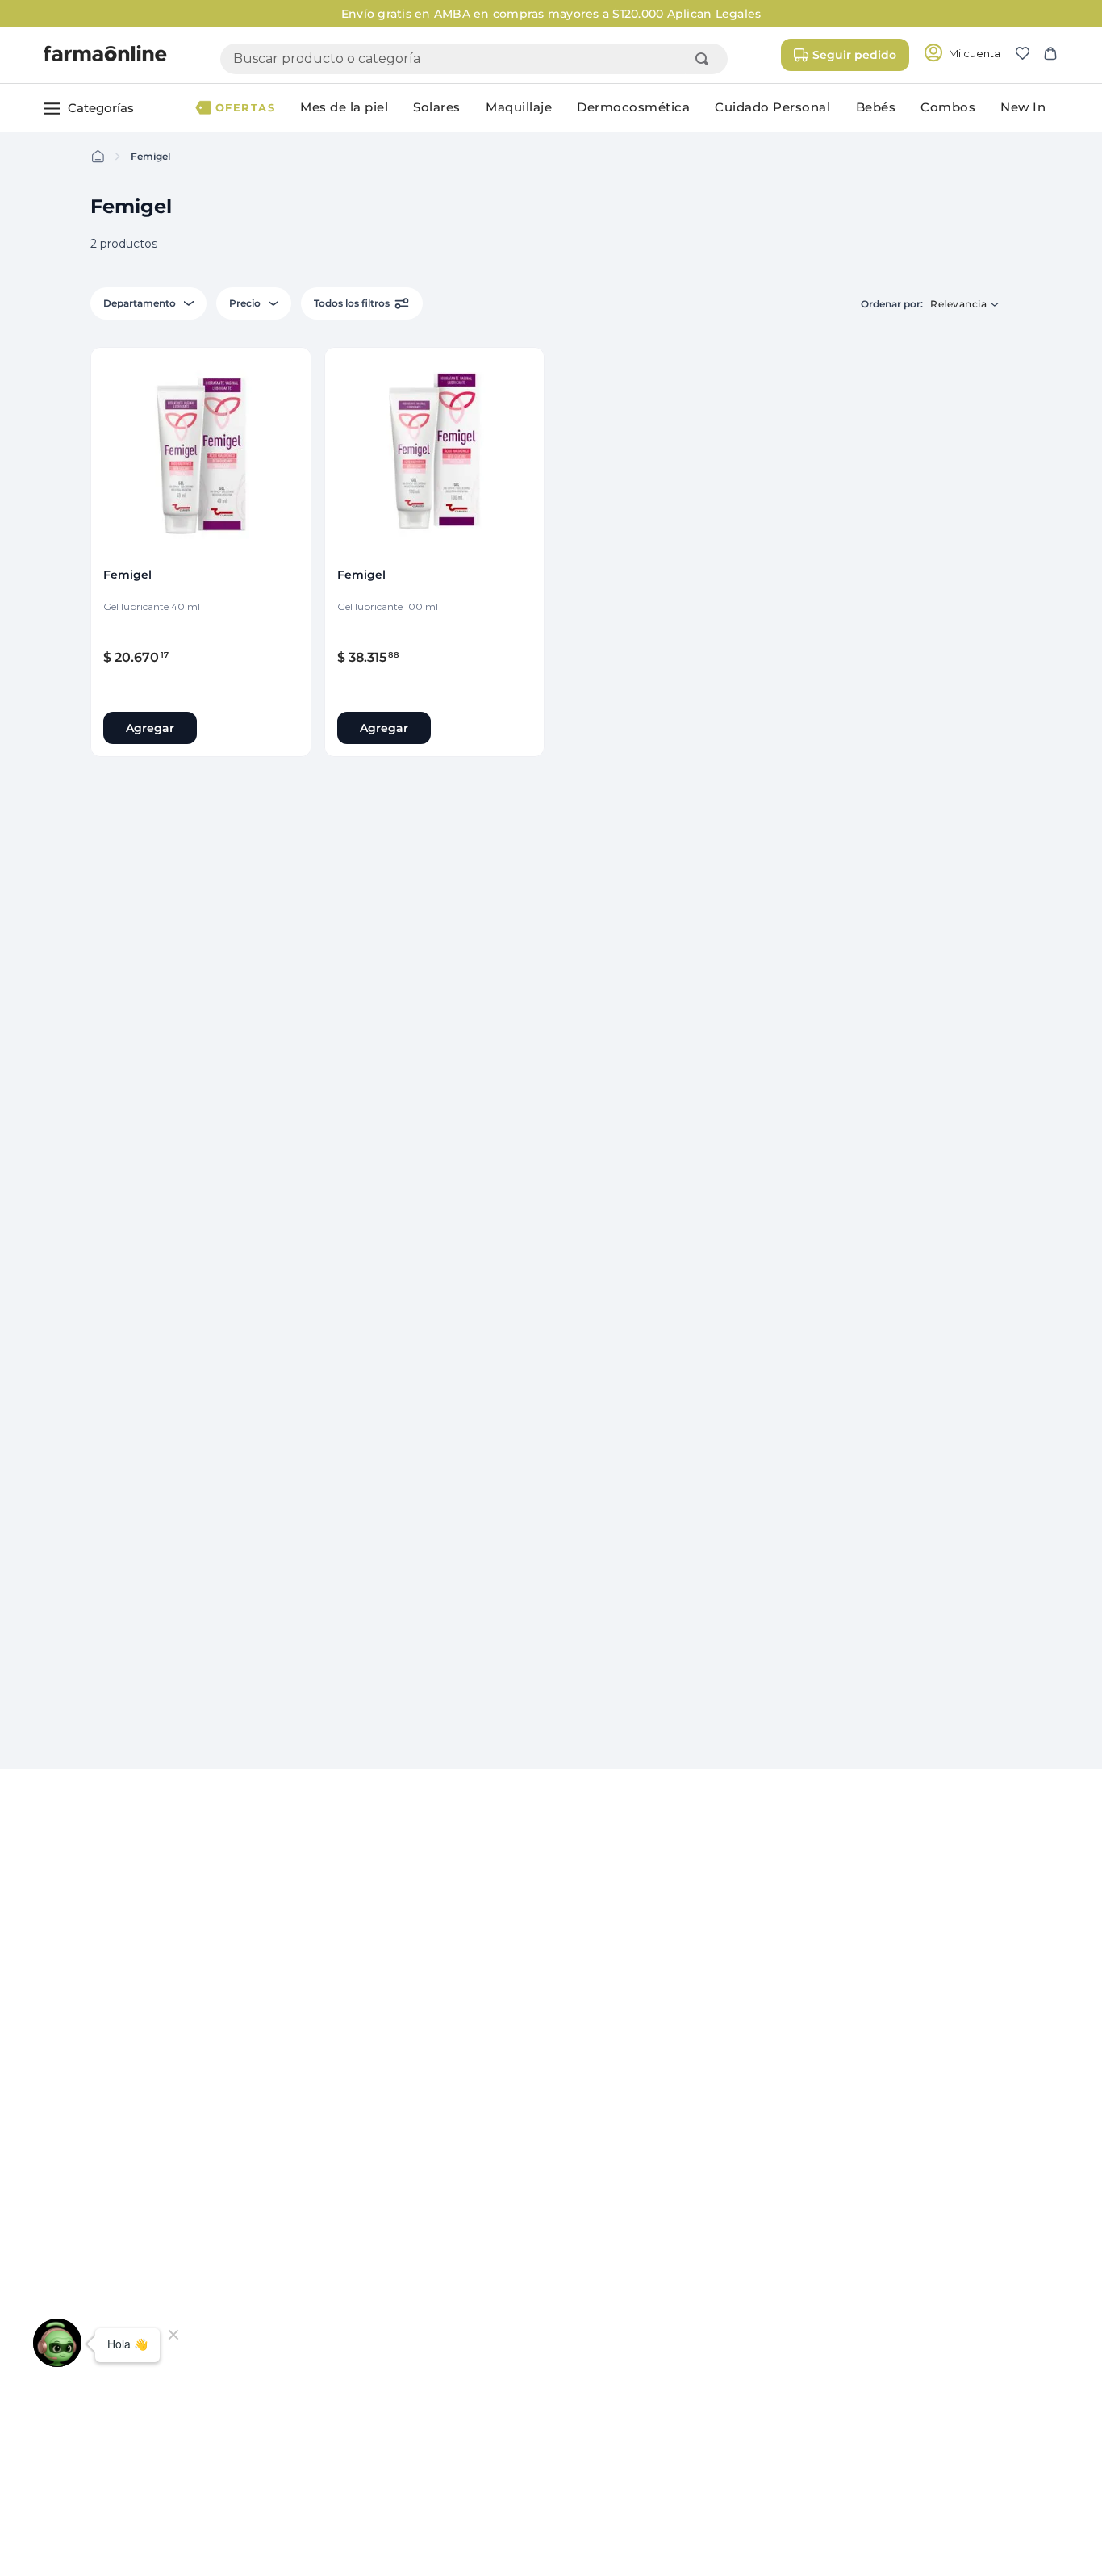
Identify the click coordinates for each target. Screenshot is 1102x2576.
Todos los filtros (352, 303)
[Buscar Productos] (705, 59)
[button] (1029, 55)
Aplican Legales (714, 14)
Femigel (150, 156)
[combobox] (474, 59)
